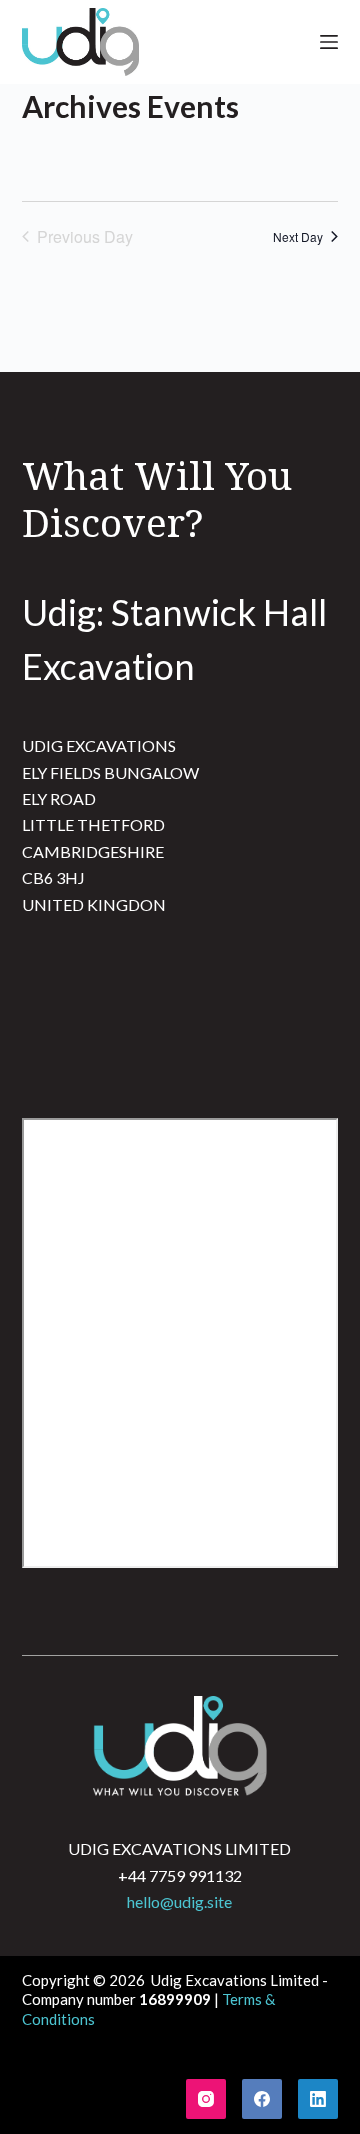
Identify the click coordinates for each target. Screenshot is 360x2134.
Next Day (298, 236)
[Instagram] (206, 2099)
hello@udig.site (179, 1901)
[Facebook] (262, 2099)
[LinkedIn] (318, 2099)
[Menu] (329, 42)
